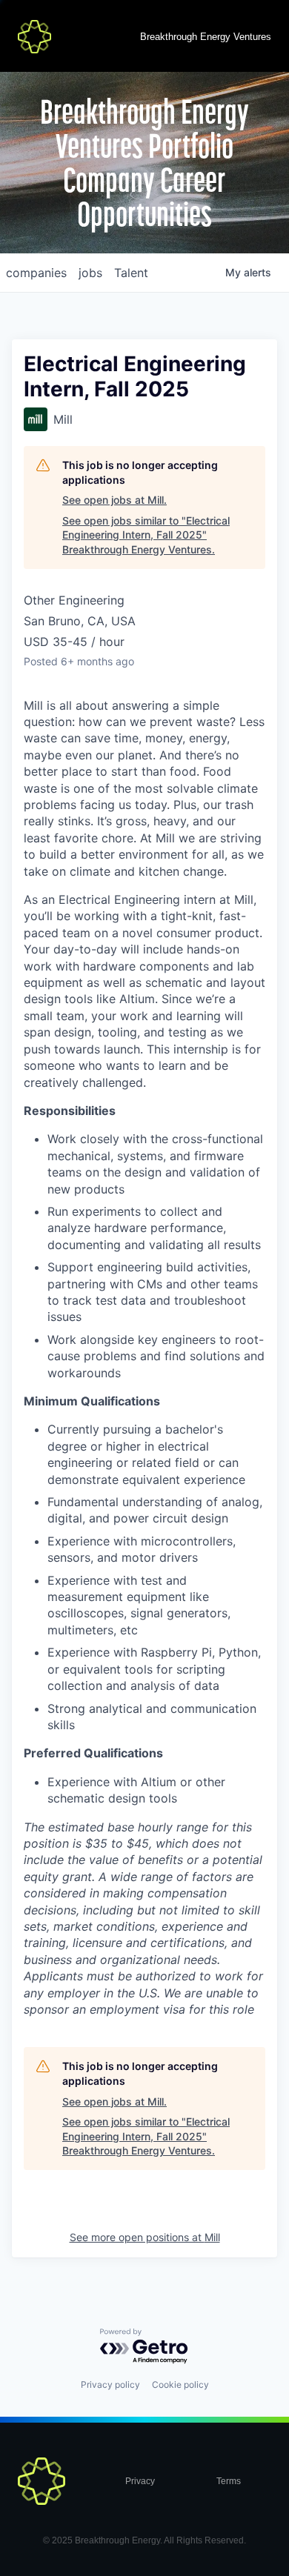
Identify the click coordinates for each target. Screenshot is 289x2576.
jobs (90, 273)
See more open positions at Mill (145, 2237)
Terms (229, 2481)
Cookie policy (180, 2384)
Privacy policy (110, 2384)
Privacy (140, 2481)
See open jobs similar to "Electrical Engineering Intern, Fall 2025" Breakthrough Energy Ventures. (146, 535)
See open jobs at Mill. (114, 500)
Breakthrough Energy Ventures (206, 37)
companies (36, 273)
